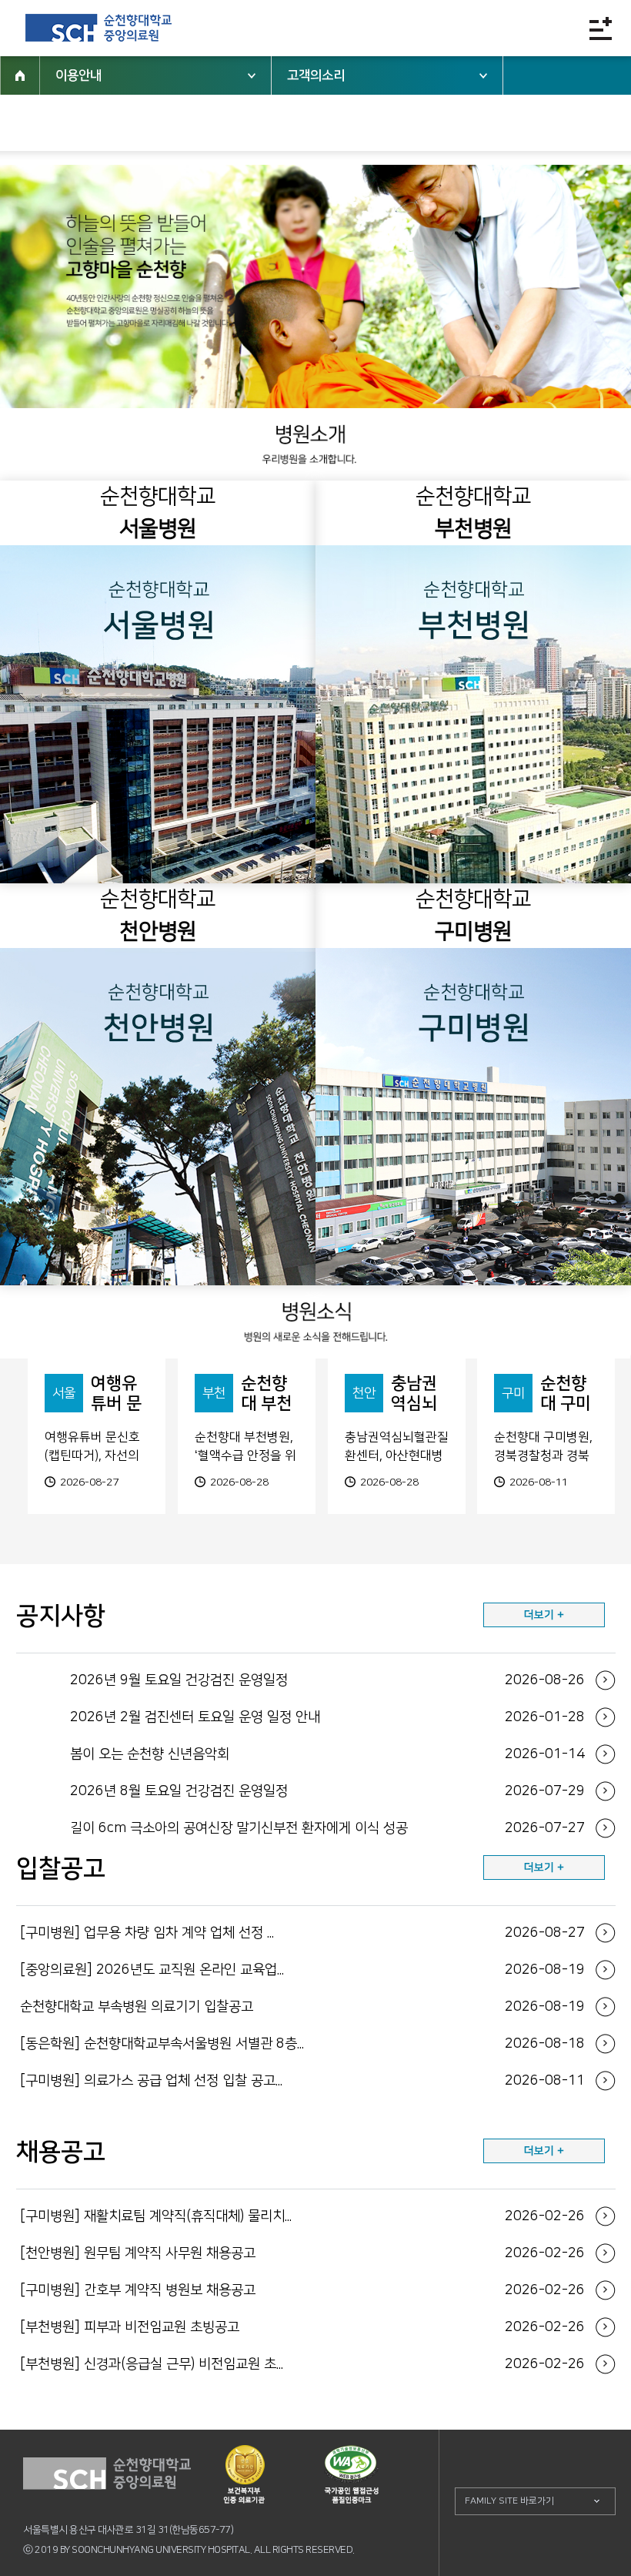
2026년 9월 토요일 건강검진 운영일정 (327, 1680)
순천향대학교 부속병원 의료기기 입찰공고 (302, 2007)
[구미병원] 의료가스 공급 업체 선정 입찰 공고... (302, 2081)
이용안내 (78, 75)
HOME (20, 75)
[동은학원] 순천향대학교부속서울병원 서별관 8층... (302, 2044)
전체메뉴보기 (601, 28)
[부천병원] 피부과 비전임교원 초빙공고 (302, 2327)
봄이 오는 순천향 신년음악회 (327, 1754)
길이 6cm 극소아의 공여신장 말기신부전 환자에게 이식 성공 (327, 1828)
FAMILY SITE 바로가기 (509, 2501)
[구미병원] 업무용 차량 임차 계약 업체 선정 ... (302, 1933)
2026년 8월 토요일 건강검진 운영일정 (327, 1791)
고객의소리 (316, 75)
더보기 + (544, 1615)
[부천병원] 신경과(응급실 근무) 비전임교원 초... (302, 2364)
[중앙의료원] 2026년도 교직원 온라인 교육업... (302, 1970)
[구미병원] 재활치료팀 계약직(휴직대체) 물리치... (302, 2216)
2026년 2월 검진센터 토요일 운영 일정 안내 (327, 1717)
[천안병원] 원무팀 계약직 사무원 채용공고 (302, 2253)
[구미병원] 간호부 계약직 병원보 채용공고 (302, 2290)
